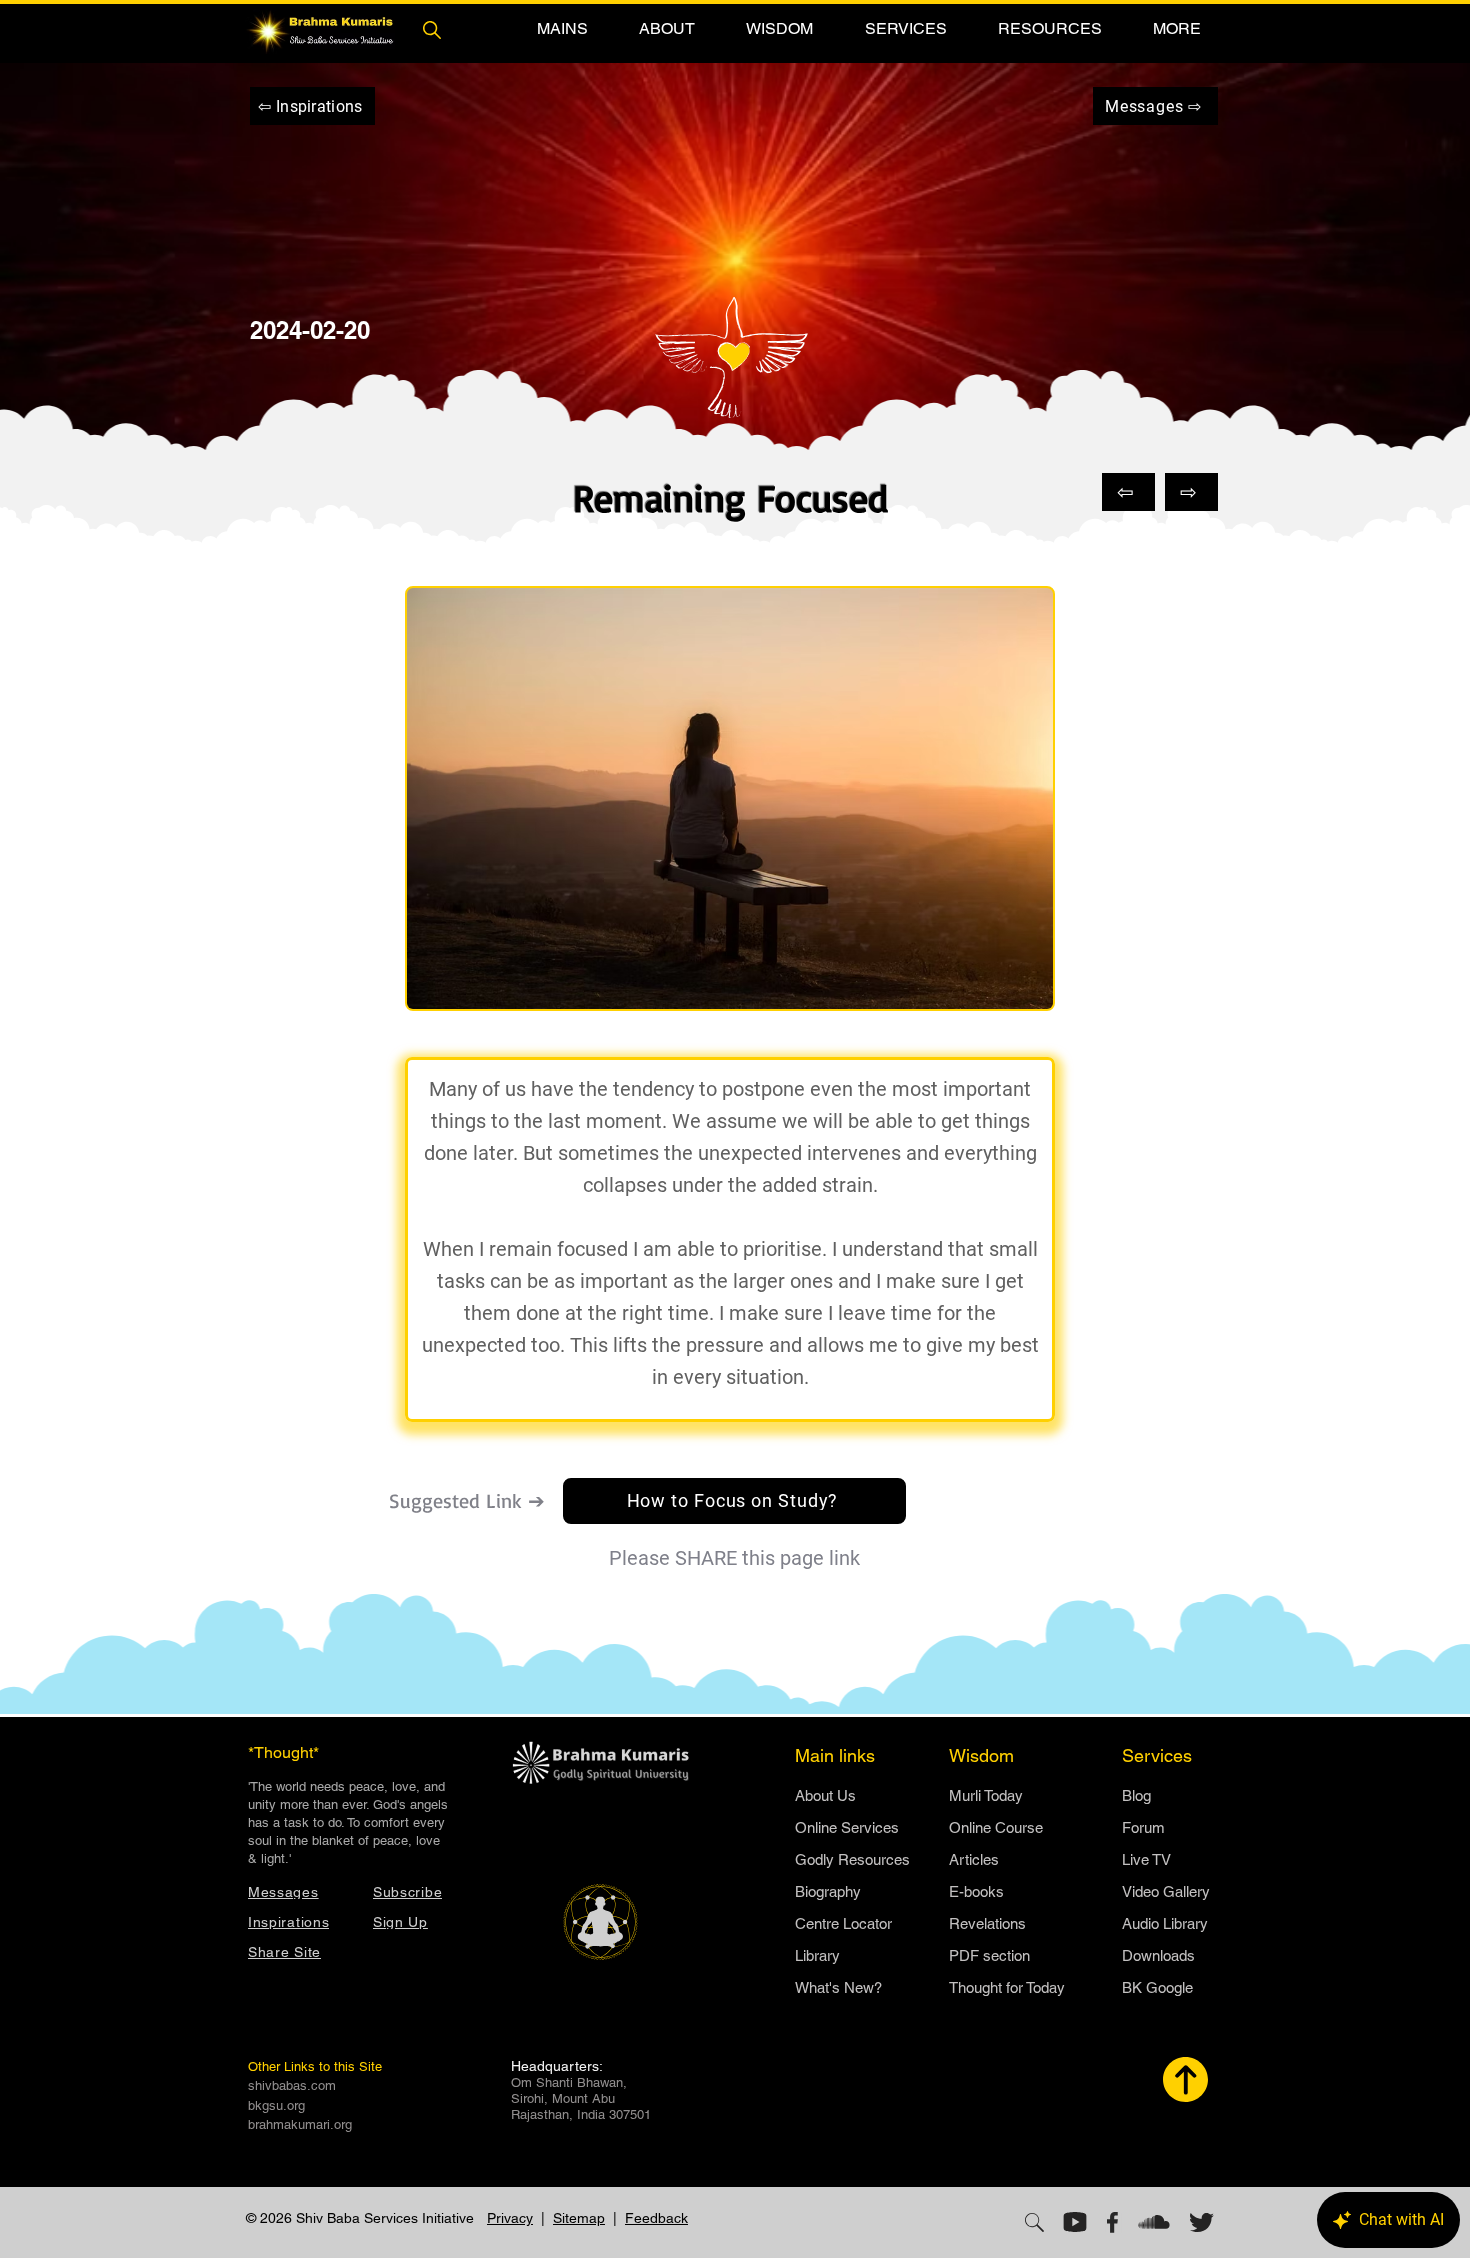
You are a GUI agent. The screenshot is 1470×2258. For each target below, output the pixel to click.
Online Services (847, 1827)
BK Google (1157, 1987)
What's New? (838, 1987)
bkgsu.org (276, 2105)
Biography (828, 1891)
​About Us (825, 1795)
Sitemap (579, 2218)
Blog (1136, 1795)
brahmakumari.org (300, 2124)
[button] (562, 28)
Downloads (1158, 1955)
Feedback (656, 2218)
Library (817, 1955)
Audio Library (1165, 1923)
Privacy (510, 2218)
